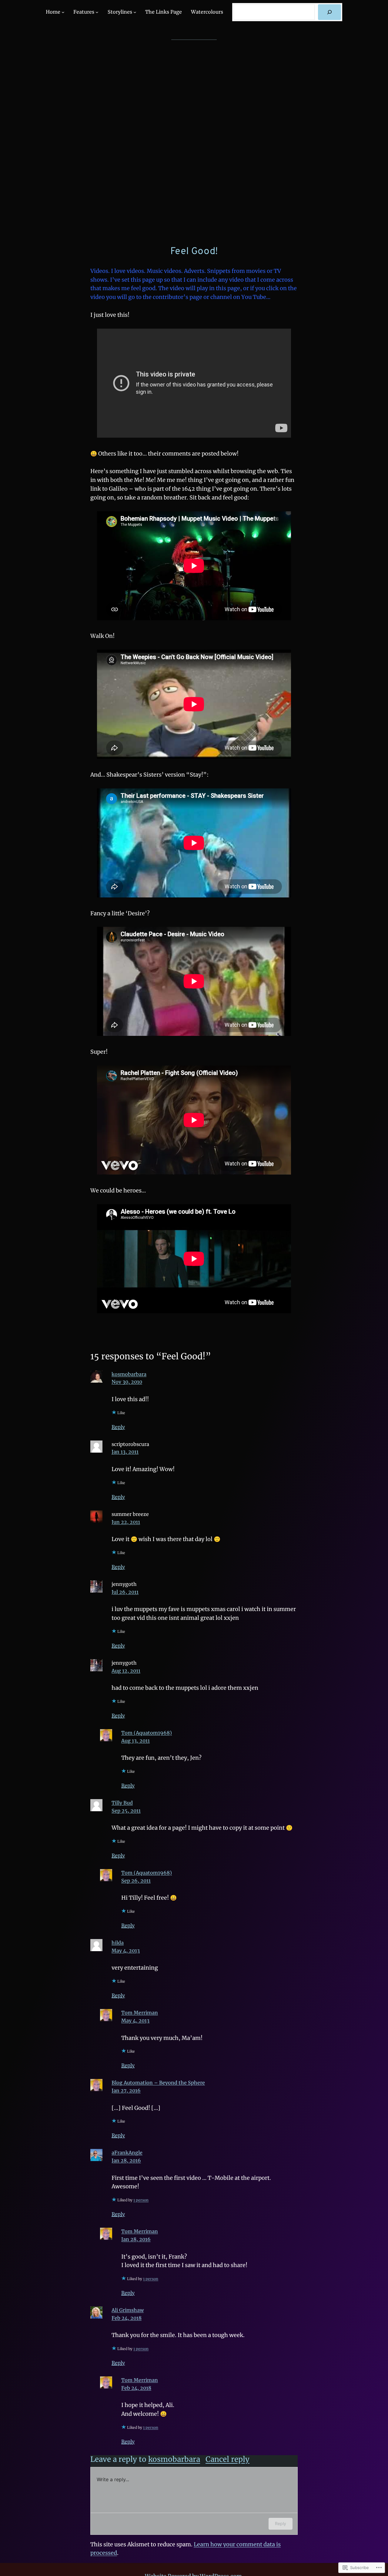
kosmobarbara (129, 1374)
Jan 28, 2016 (126, 2160)
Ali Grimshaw (128, 2310)
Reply (118, 1427)
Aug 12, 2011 (126, 1671)
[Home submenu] (63, 12)
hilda (118, 1943)
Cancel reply (227, 2459)
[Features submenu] (97, 12)
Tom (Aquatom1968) (147, 1733)
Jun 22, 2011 (126, 1522)
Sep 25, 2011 (126, 1811)
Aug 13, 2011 (135, 1741)
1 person (141, 2200)
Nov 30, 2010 (127, 1382)
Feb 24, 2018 (127, 2318)
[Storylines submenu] (135, 12)
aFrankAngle (127, 2153)
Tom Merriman (140, 2013)
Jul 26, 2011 (125, 1592)
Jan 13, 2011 (125, 1452)
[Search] (329, 12)
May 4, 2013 (126, 1951)
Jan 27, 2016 (126, 2090)
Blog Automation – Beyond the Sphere (158, 2083)
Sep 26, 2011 (136, 1881)
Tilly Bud (122, 1803)
